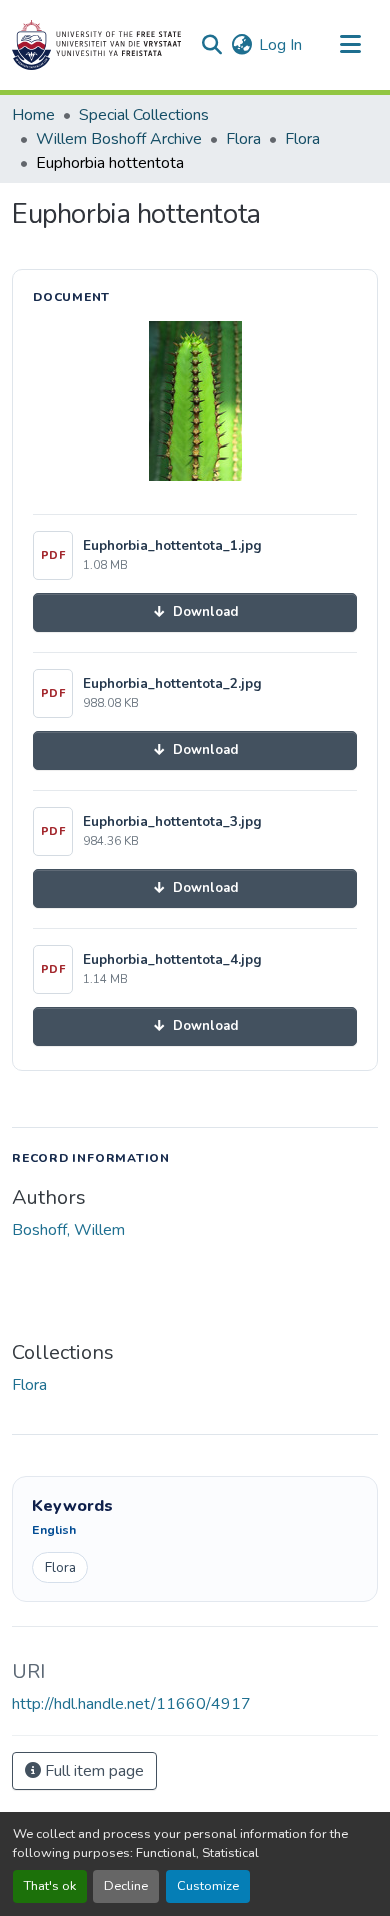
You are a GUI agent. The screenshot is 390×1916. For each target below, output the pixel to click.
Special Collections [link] (144, 115)
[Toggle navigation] (350, 45)
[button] (96, 45)
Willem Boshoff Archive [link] (119, 139)
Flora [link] (243, 139)
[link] (195, 612)
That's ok (50, 1886)
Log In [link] (280, 45)
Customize (208, 1886)
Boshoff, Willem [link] (68, 1230)
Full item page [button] (92, 1771)
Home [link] (33, 115)
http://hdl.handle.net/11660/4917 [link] (131, 1704)
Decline (126, 1886)
